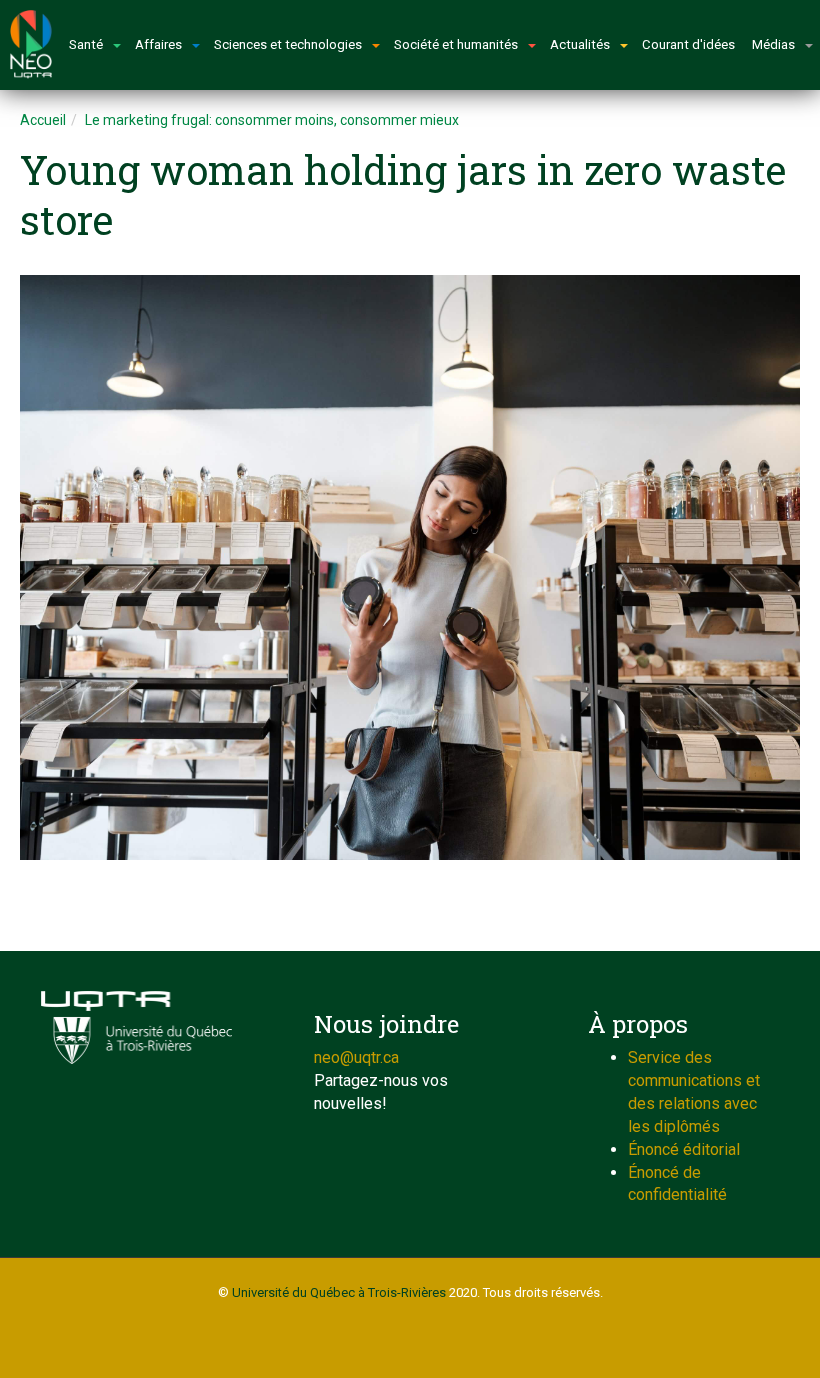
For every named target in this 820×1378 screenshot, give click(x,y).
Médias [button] (773, 44)
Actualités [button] (580, 44)
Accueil (43, 120)
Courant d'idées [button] (688, 44)
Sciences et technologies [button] (288, 44)
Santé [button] (86, 44)
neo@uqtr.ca (356, 1057)
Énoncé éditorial (684, 1149)
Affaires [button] (158, 44)
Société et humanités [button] (456, 44)
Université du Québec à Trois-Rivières (339, 1292)
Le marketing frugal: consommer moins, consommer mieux (272, 120)
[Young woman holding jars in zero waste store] (410, 567)
